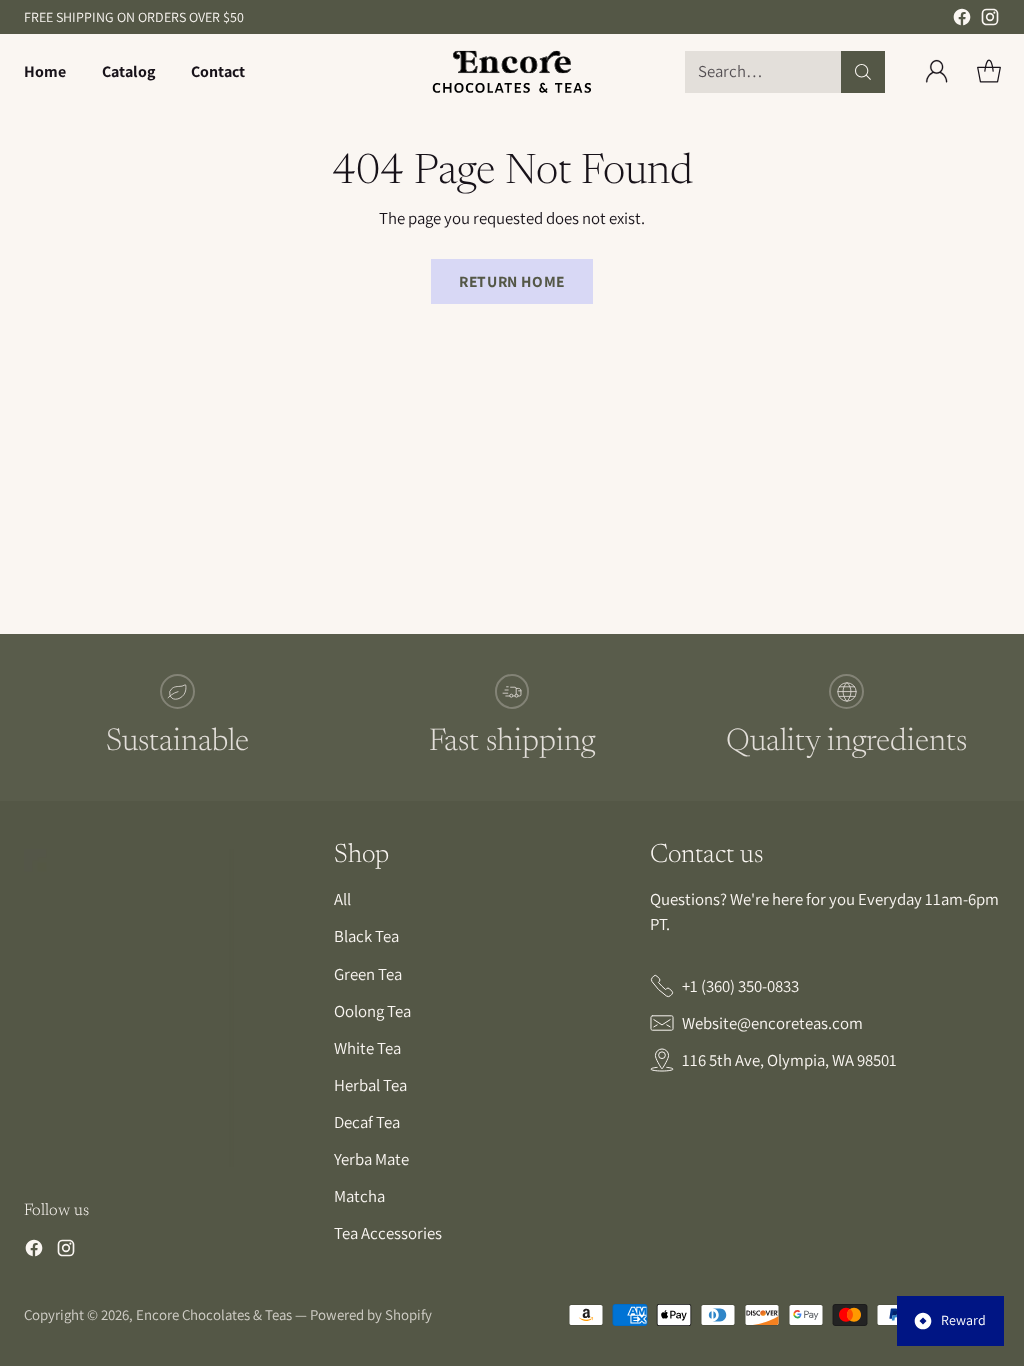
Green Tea (368, 974)
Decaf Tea (367, 1122)
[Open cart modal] (989, 72)
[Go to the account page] (937, 72)
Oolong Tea (372, 1011)
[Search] (863, 72)
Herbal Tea (370, 1085)
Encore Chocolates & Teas (214, 1314)
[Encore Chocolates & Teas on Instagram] (990, 20)
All (342, 899)
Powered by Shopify (371, 1314)
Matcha (359, 1196)
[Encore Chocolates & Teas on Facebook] (962, 20)
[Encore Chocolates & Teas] (512, 71)
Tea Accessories (388, 1233)
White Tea (367, 1048)
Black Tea (366, 936)
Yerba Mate (371, 1159)
